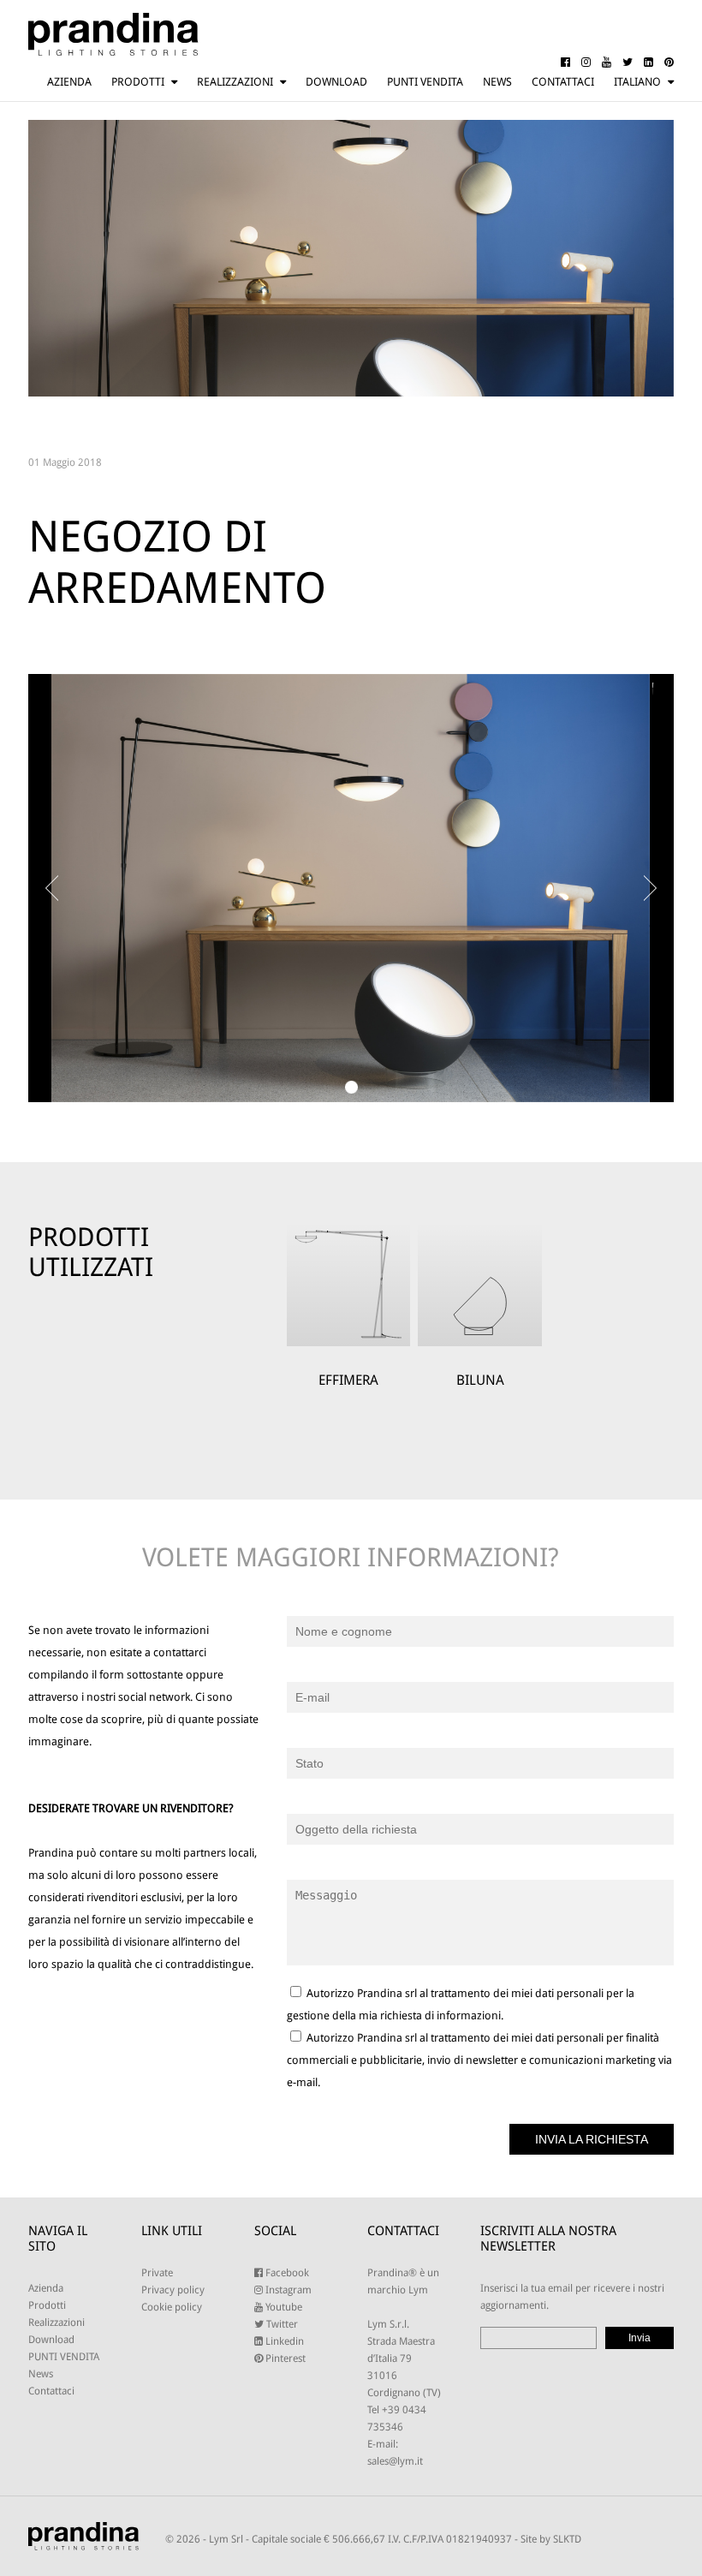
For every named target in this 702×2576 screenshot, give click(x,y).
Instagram (287, 2290)
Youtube (283, 2307)
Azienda (69, 82)
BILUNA (480, 1380)
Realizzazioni (235, 82)
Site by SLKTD (551, 2539)
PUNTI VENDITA (425, 82)
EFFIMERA (348, 1380)
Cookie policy (172, 2307)
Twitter (281, 2324)
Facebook (286, 2273)
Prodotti (138, 82)
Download (336, 82)
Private (157, 2273)
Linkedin (283, 2341)
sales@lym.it (395, 2461)
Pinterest (284, 2358)
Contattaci (563, 82)
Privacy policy (173, 2290)
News (497, 82)
